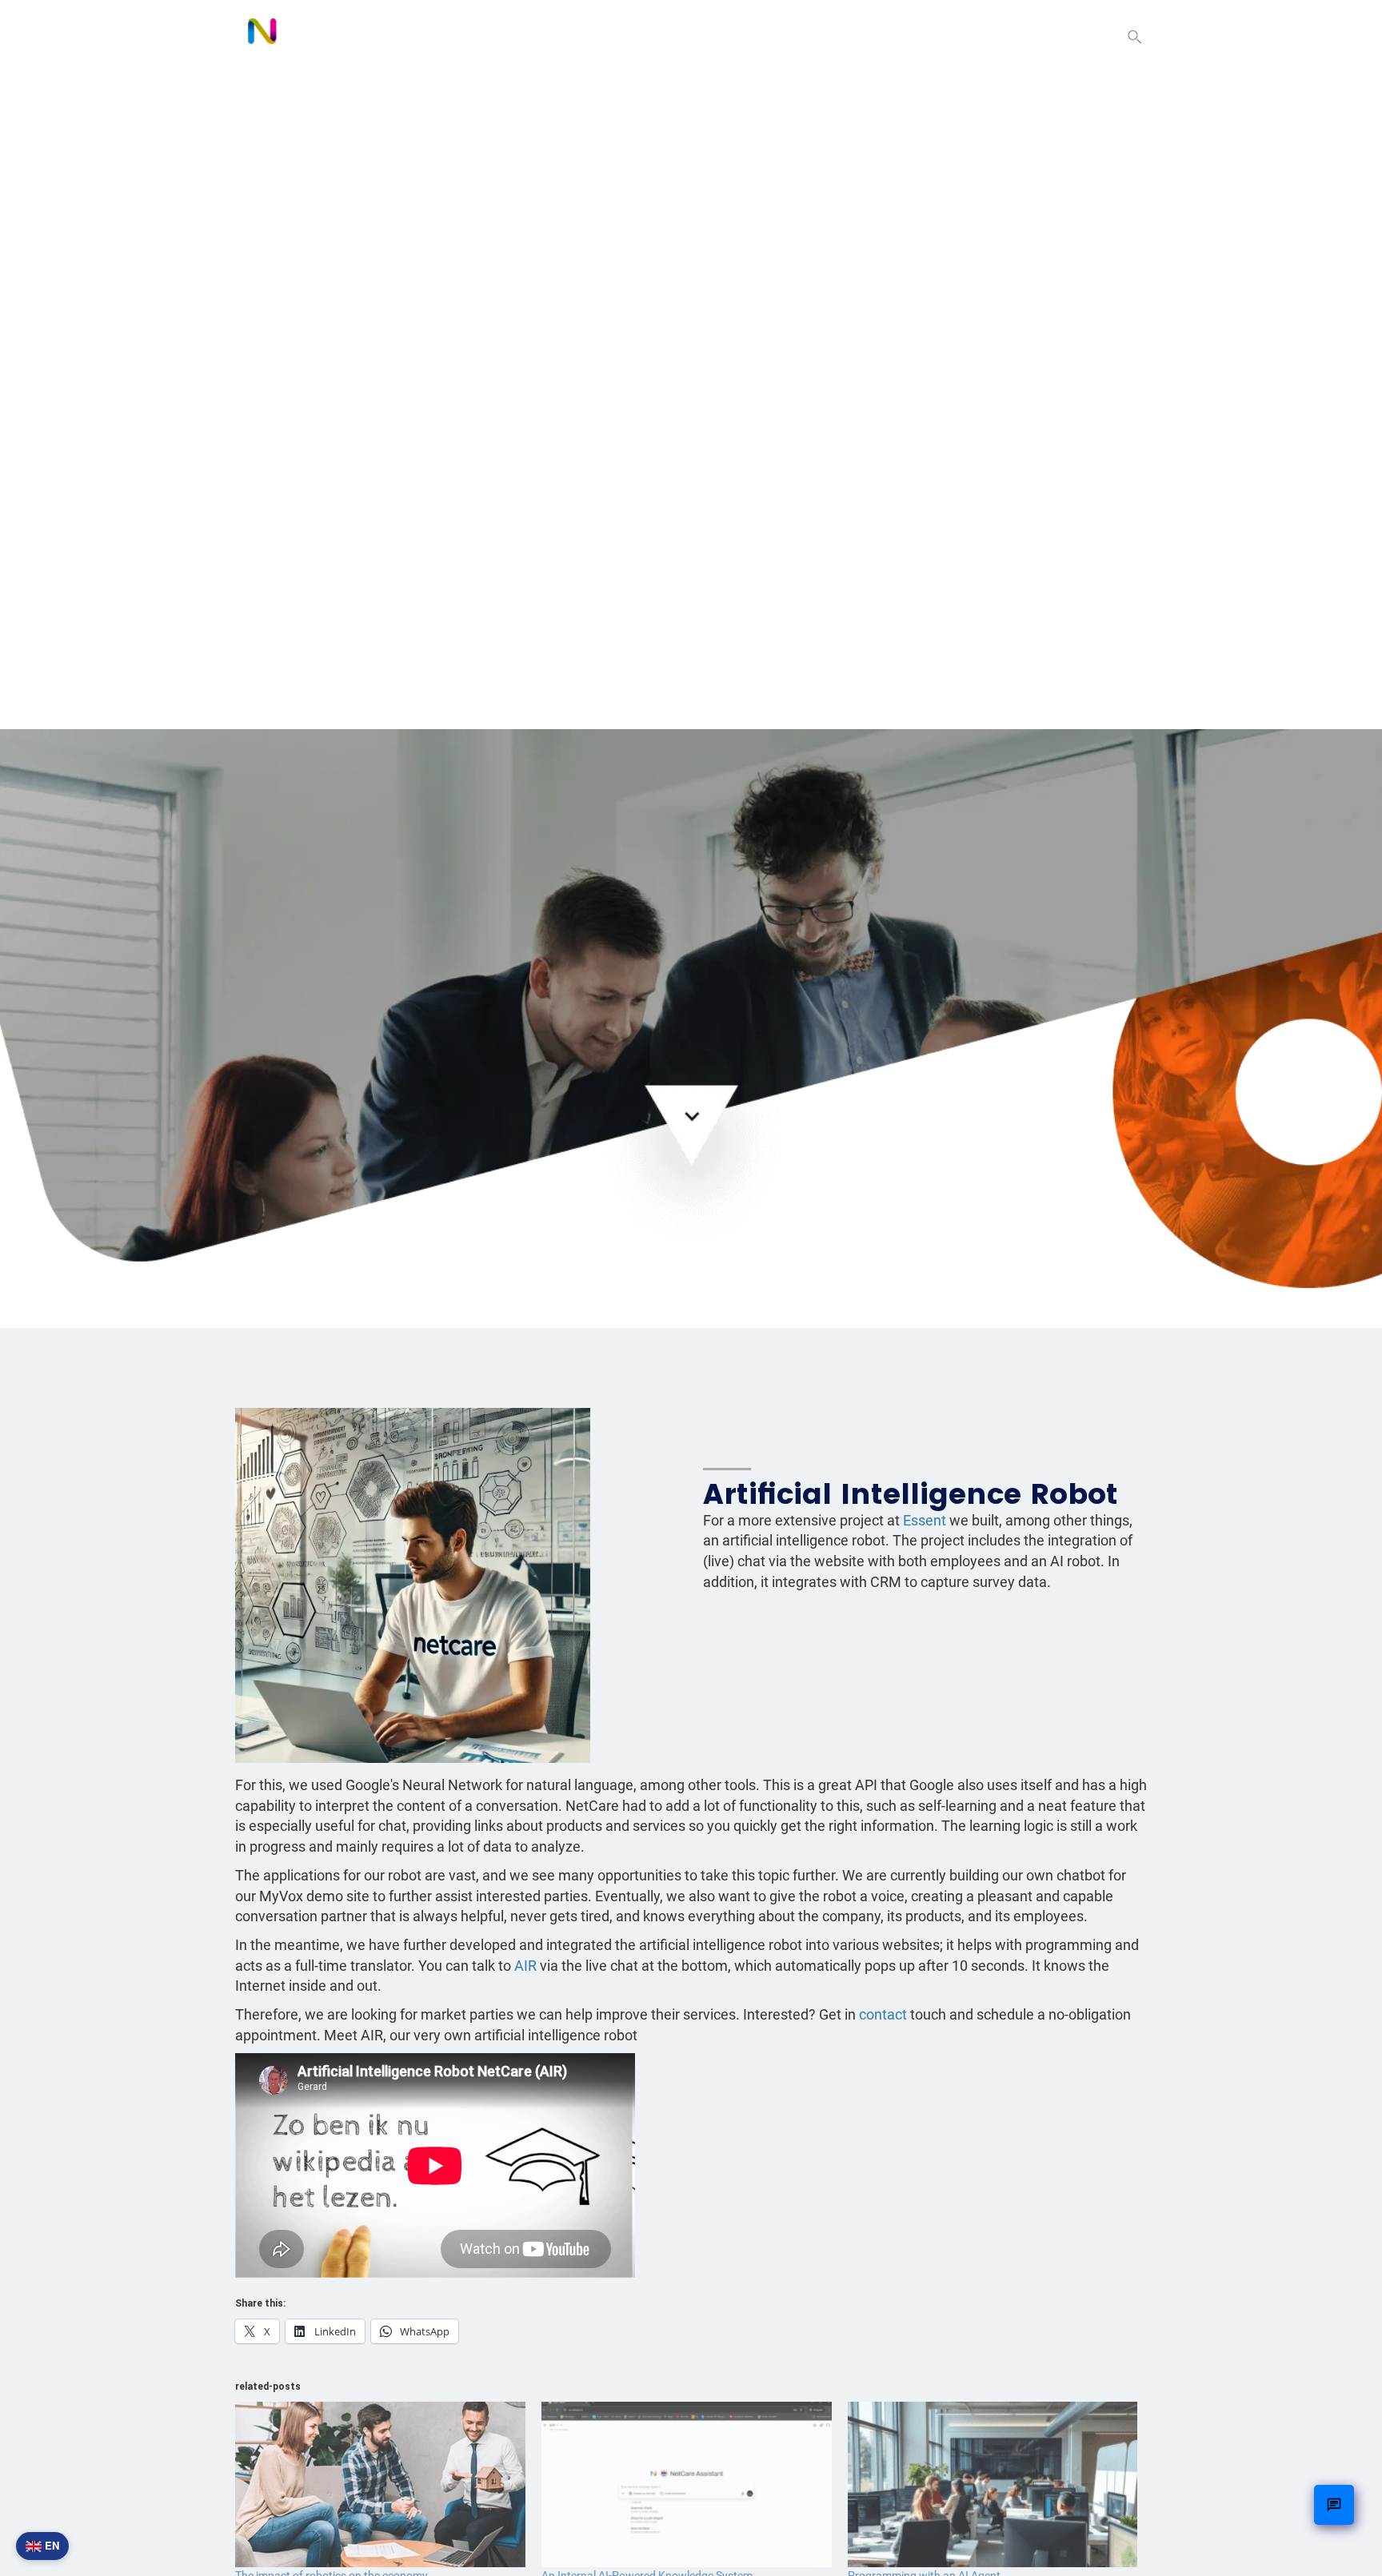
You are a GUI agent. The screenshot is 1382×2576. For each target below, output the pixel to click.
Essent (925, 1520)
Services (908, 36)
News (989, 36)
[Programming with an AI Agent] (993, 2484)
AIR (525, 1966)
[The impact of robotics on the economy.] (380, 2484)
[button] (1135, 38)
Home (725, 36)
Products (809, 36)
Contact (1068, 36)
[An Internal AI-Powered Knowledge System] (687, 2484)
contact (885, 2014)
